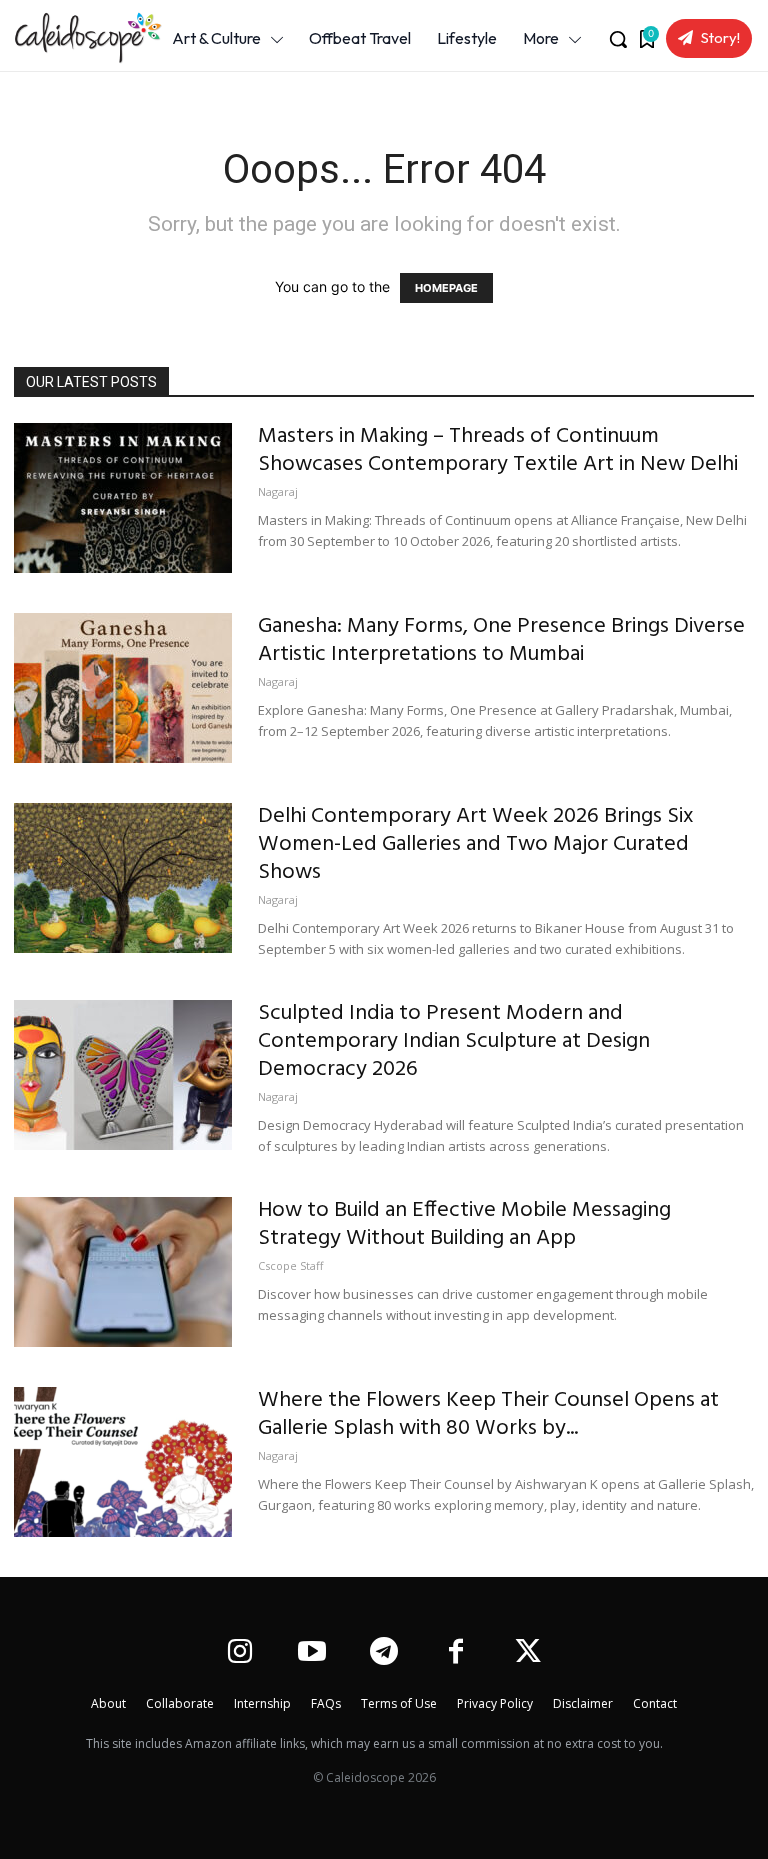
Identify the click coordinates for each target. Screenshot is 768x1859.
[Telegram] (383, 1653)
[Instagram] (239, 1653)
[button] (618, 39)
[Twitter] (528, 1653)
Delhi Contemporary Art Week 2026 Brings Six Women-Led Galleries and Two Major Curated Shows (476, 844)
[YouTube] (311, 1653)
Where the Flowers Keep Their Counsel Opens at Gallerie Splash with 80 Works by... (488, 1414)
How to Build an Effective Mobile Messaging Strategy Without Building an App (464, 1224)
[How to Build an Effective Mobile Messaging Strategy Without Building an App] (123, 1272)
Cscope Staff (290, 1265)
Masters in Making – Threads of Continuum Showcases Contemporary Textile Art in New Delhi (498, 450)
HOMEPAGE (446, 288)
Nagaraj (278, 491)
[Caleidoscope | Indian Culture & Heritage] (77, 38)
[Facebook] (456, 1653)
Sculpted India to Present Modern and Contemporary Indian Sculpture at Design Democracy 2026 (454, 1041)
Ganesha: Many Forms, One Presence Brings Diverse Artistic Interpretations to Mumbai (501, 640)
